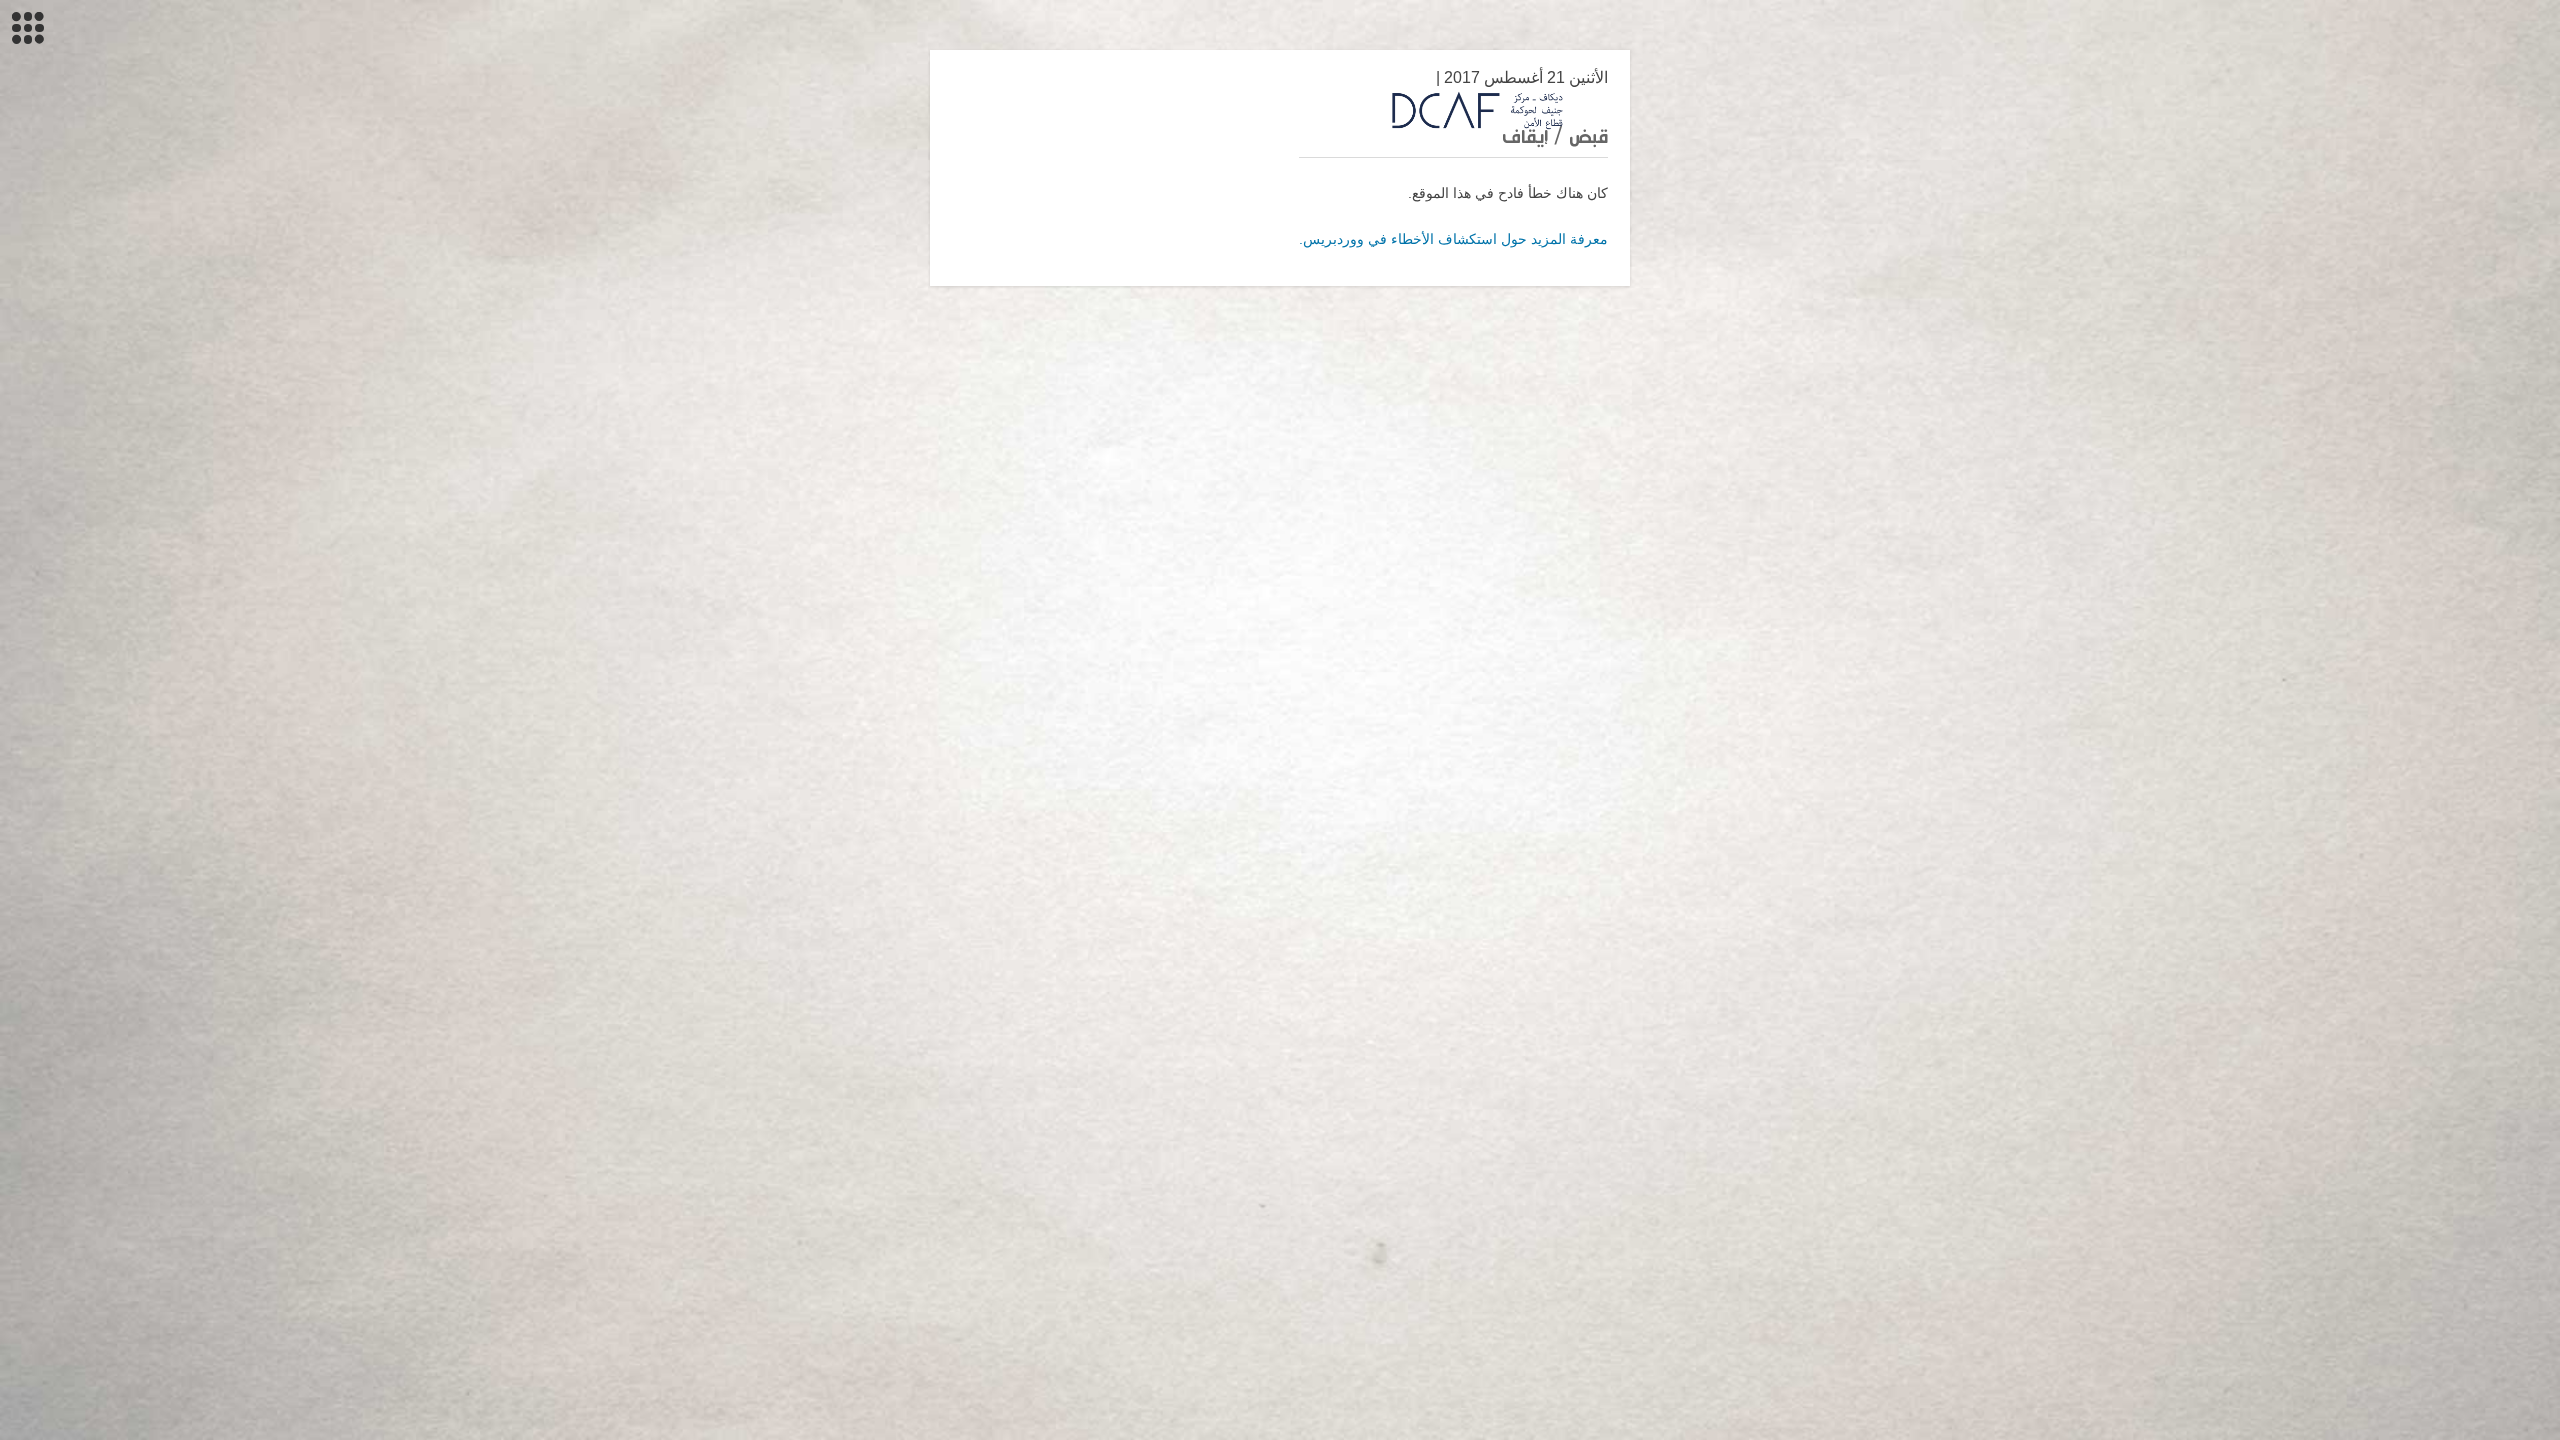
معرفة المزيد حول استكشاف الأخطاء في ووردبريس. (1453, 239)
